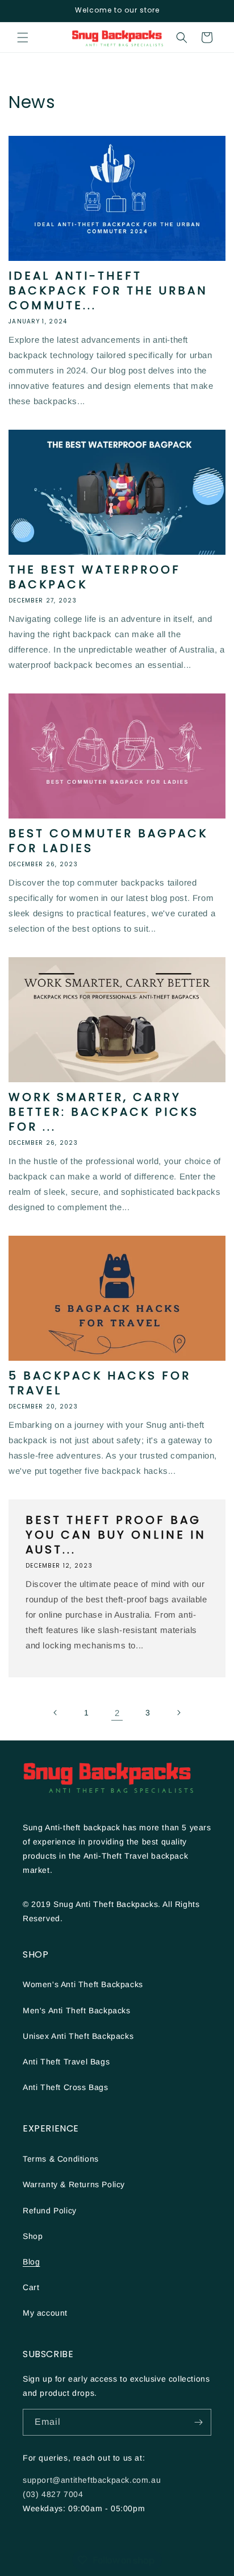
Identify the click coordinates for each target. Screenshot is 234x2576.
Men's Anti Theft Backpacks (77, 2010)
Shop (33, 2236)
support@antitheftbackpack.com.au (92, 2480)
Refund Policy (50, 2211)
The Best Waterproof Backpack (95, 577)
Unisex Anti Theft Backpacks (78, 2036)
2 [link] (117, 1713)
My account (45, 2313)
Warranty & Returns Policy (74, 2184)
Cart (31, 2287)
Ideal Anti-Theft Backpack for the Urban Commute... (108, 290)
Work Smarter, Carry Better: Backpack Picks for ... (104, 1112)
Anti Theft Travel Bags (66, 2062)
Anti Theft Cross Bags (66, 2087)
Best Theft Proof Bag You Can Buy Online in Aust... (116, 1535)
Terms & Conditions (61, 2159)
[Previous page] (56, 1713)
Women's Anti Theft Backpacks (83, 1984)
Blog (31, 2262)
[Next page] (178, 1713)
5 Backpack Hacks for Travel (100, 1383)
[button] (23, 38)
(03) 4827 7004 (53, 2494)
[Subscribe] (198, 2422)
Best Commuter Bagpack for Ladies (108, 841)
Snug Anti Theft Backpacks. (108, 1904)
